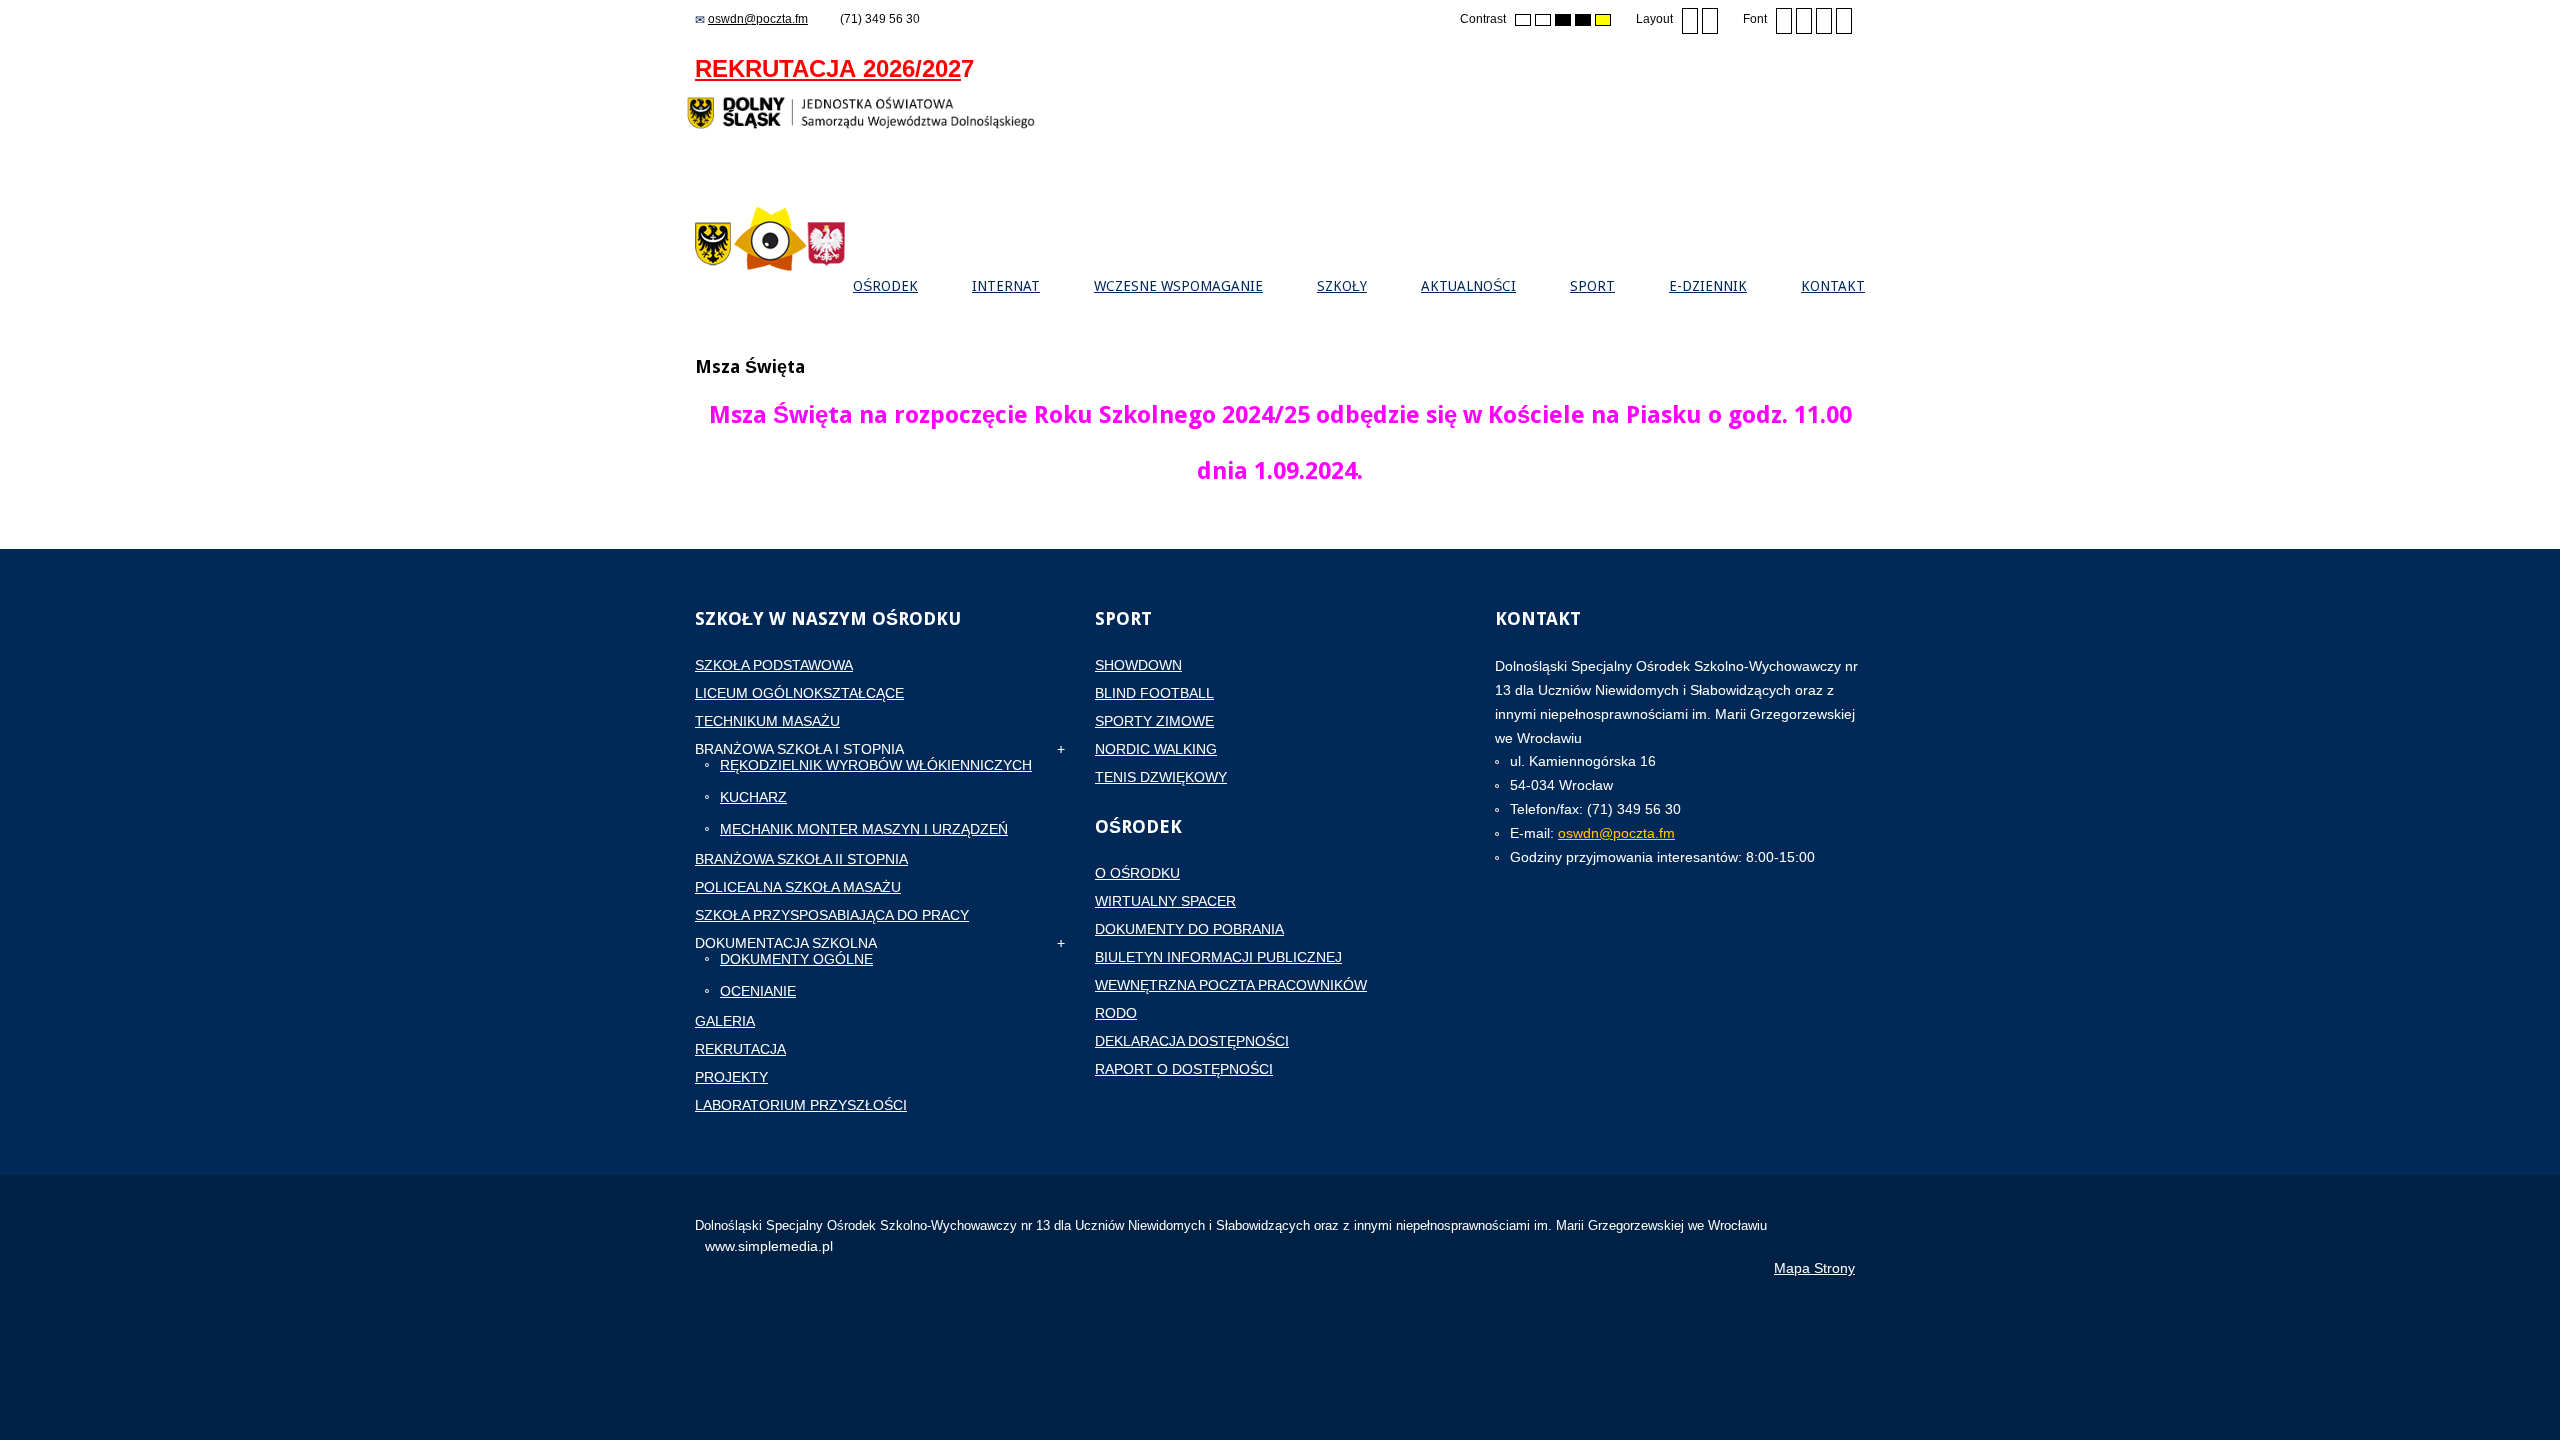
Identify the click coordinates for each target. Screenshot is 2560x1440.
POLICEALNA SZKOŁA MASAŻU (798, 887)
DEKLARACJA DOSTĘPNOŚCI (1192, 1041)
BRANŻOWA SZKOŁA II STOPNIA (801, 859)
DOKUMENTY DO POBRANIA (1189, 929)
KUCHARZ (753, 797)
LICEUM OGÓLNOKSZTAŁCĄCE (799, 693)
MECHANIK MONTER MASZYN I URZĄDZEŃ (864, 829)
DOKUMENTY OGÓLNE (796, 959)
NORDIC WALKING (1156, 749)
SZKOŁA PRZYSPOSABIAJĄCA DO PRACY (832, 915)
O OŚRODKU (1137, 873)
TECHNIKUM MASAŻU (767, 721)
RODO (1116, 1013)
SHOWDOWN (1138, 665)
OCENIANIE (758, 991)
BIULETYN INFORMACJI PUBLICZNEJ (1218, 957)
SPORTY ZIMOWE (1154, 721)
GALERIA (725, 1021)
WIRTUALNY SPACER (1165, 901)
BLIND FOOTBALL (1154, 693)
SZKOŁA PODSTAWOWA (774, 665)
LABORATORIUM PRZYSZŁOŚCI (801, 1105)
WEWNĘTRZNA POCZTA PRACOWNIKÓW (1231, 985)
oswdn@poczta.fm (758, 19)
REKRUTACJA (740, 1049)
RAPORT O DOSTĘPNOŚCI (1184, 1069)
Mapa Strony (1814, 1268)
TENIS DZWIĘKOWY (1161, 777)
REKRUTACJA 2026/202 (828, 68)
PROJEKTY (731, 1077)
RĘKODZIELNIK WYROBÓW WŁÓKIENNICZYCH (876, 765)
